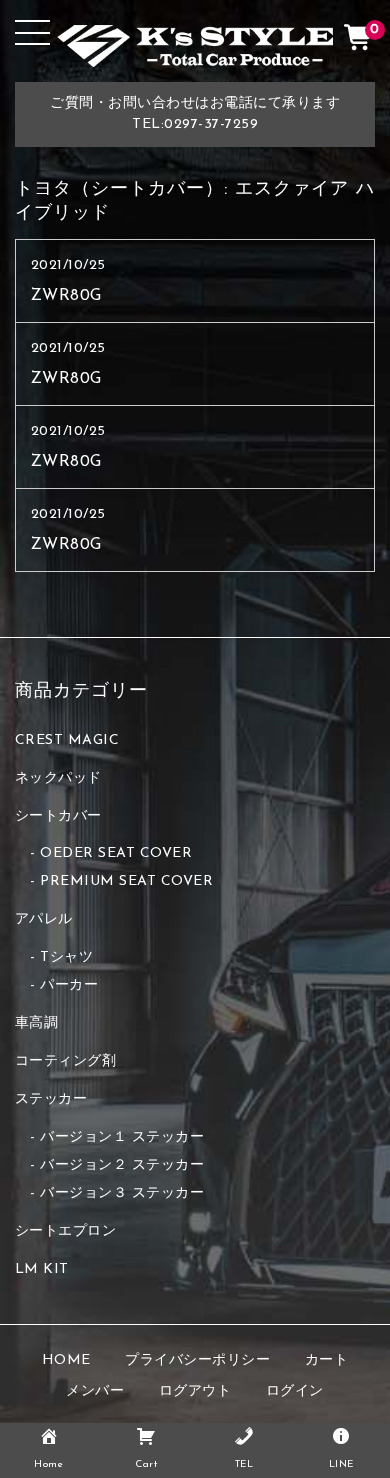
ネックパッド (58, 778)
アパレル (44, 919)
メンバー (95, 1391)
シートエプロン (66, 1231)
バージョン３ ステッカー (122, 1193)
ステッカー (51, 1099)
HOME (66, 1360)
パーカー (69, 985)
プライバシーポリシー (197, 1360)
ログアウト (195, 1391)
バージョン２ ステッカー (122, 1165)
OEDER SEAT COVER (116, 853)
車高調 (37, 1023)
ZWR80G (66, 296)
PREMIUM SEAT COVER (126, 881)
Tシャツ (66, 957)
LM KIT (42, 1269)
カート (327, 1360)
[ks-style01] (195, 51)
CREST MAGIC (67, 740)
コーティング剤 (66, 1061)
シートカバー (58, 816)
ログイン (295, 1391)
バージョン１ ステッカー (122, 1137)
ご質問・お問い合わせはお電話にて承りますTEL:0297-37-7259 (195, 114)
